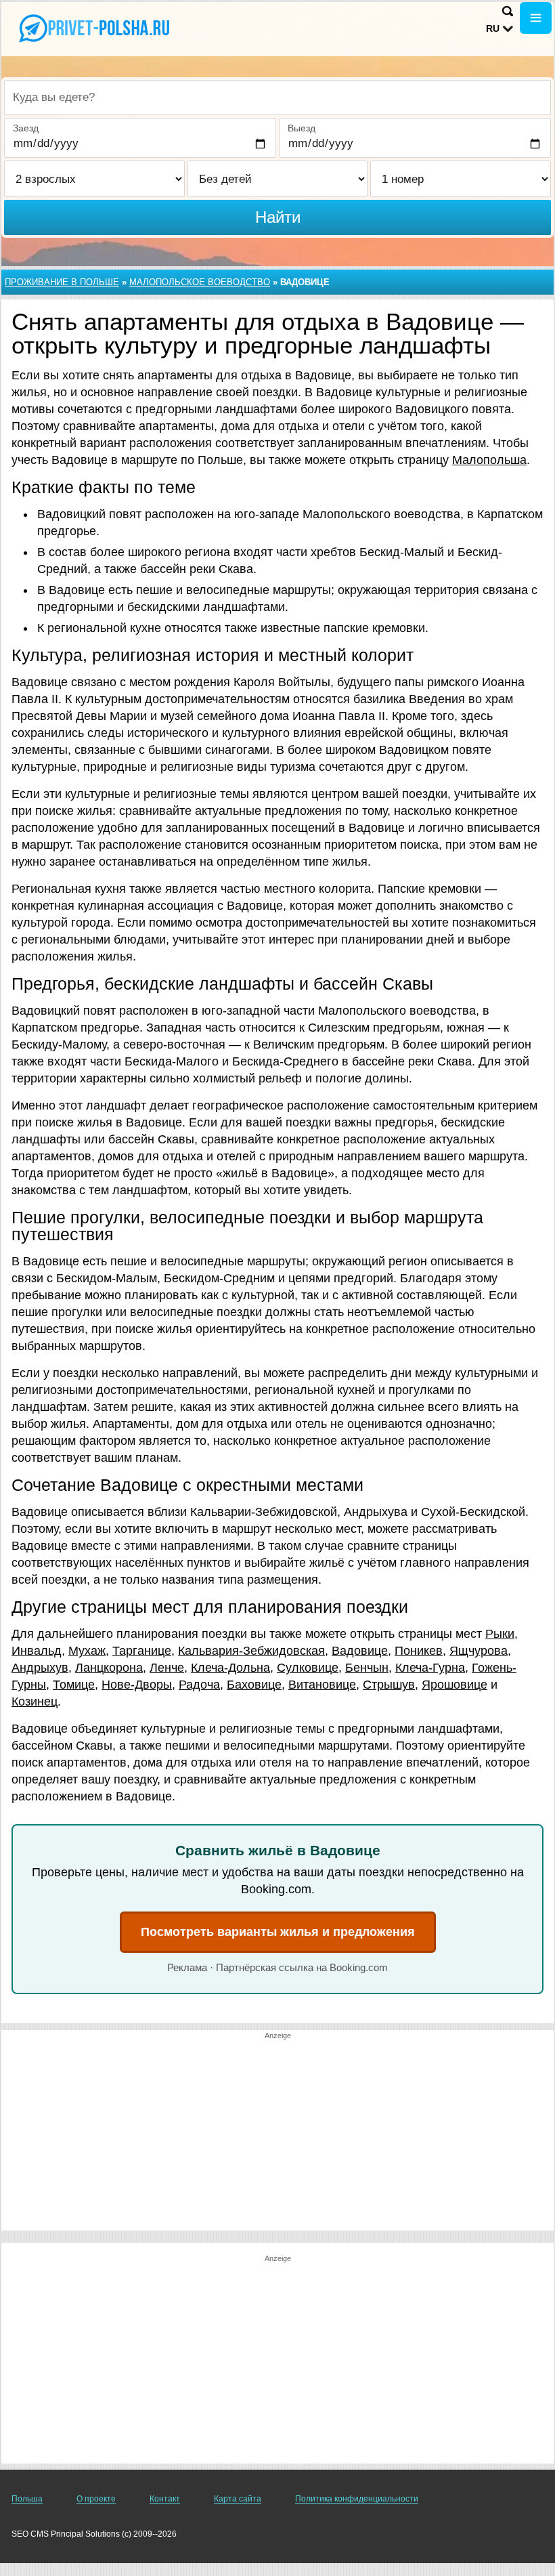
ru (493, 28)
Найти (278, 217)
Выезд (302, 128)
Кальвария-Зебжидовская (251, 1651)
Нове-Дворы (137, 1685)
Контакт (165, 2499)
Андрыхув (40, 1668)
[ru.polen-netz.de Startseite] (95, 28)
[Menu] (536, 18)
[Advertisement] (277, 2136)
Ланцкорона (109, 1668)
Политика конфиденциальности (357, 2499)
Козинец (35, 1702)
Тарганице (142, 1651)
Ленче (167, 1668)
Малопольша (489, 460)
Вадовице (360, 1651)
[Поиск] (508, 11)
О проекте (96, 2499)
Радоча (199, 1685)
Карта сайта (238, 2499)
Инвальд (37, 1651)
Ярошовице (454, 1685)
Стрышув (389, 1685)
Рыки (500, 1634)
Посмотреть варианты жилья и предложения (278, 1932)
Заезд (26, 128)
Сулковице (308, 1668)
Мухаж (87, 1651)
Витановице (322, 1685)
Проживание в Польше (62, 282)
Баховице (254, 1685)
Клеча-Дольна (230, 1668)
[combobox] (277, 98)
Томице (74, 1685)
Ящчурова (479, 1651)
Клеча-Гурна (430, 1668)
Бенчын (367, 1668)
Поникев (419, 1651)
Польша (27, 2499)
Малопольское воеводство (200, 282)
